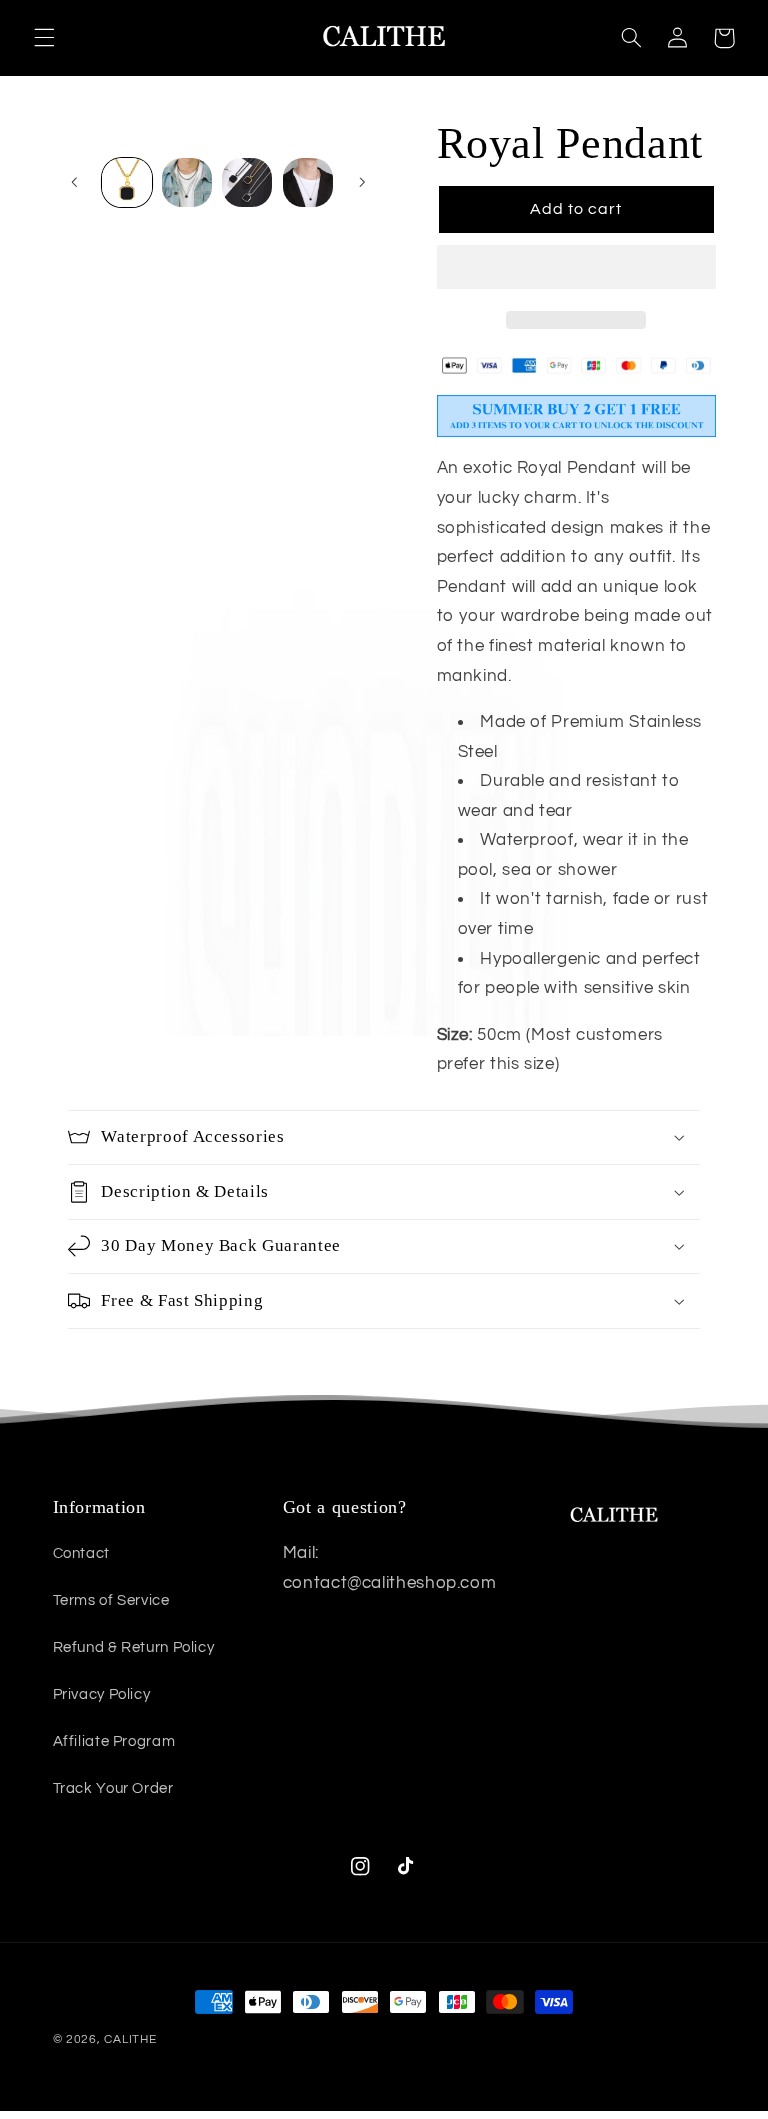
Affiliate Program (114, 1741)
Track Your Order (113, 1788)
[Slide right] (362, 182)
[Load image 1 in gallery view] (127, 183)
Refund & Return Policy (134, 1647)
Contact (81, 1553)
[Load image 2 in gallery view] (187, 183)
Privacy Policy (102, 1694)
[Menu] (44, 38)
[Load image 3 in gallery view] (247, 183)
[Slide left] (75, 182)
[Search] (631, 38)
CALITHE (130, 2039)
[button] (576, 269)
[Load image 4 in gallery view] (308, 183)
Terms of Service (111, 1600)
